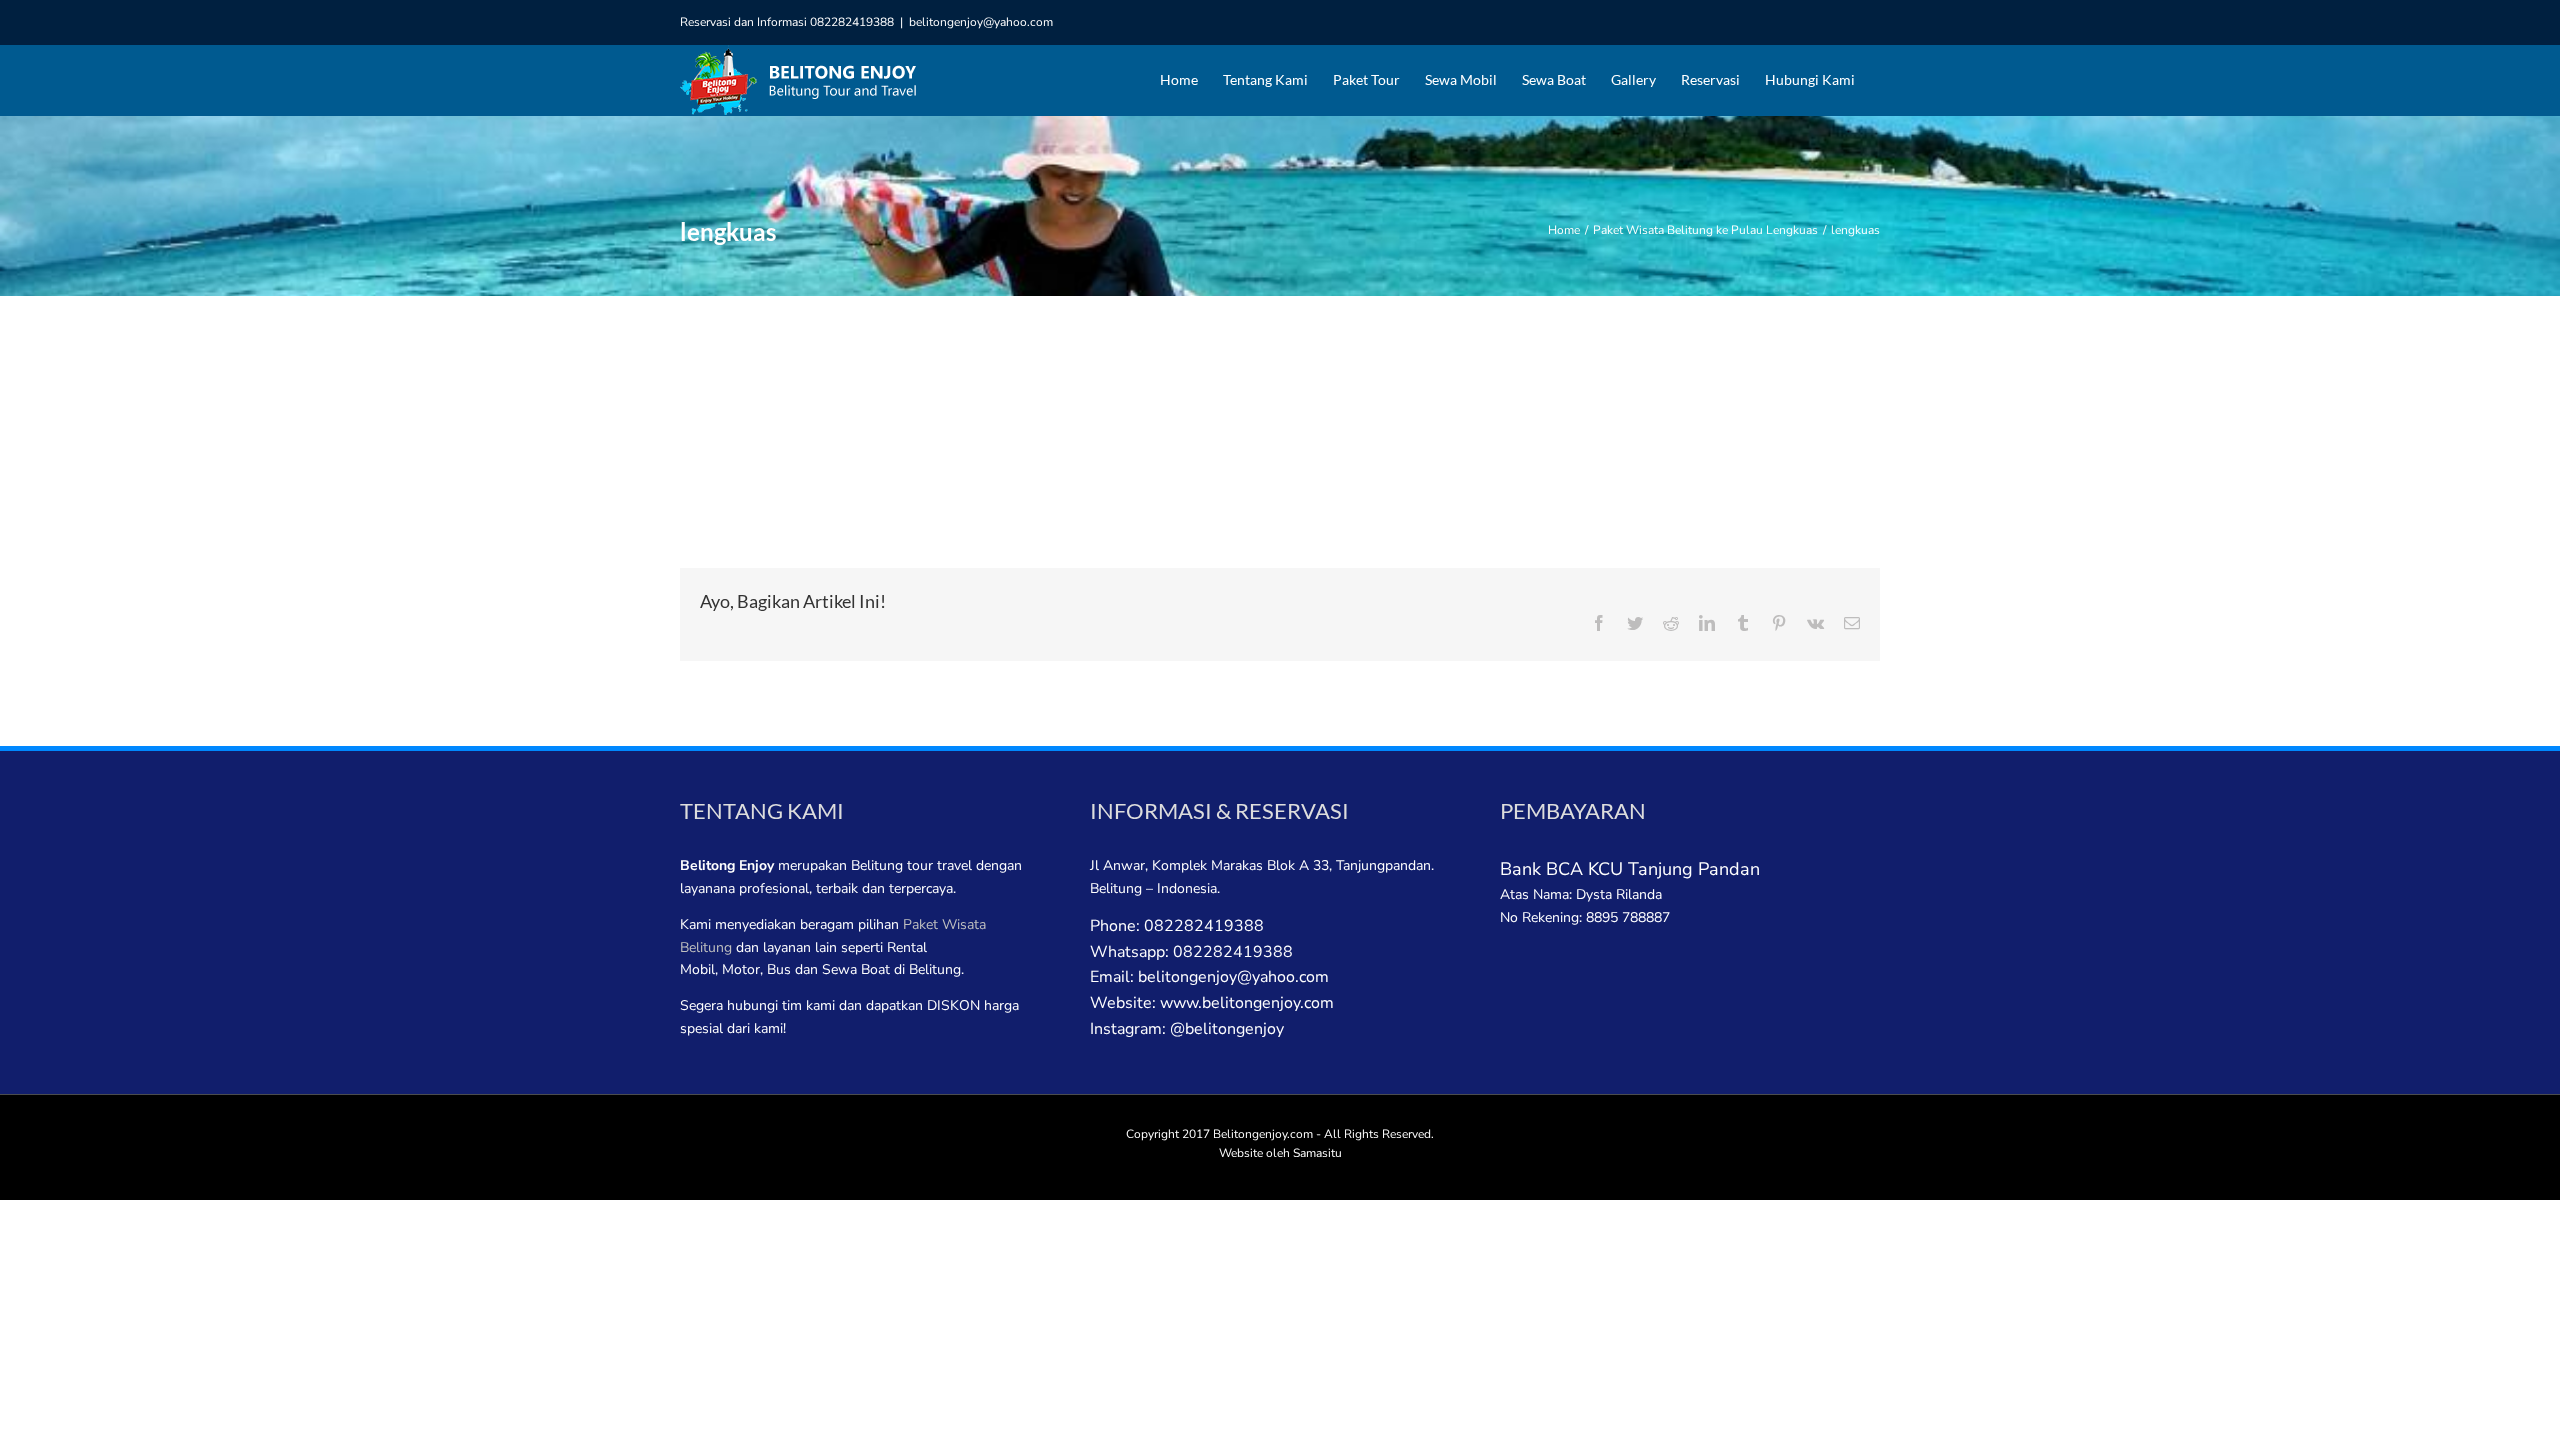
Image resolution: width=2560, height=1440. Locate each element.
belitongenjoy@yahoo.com (981, 22)
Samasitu (1317, 1153)
